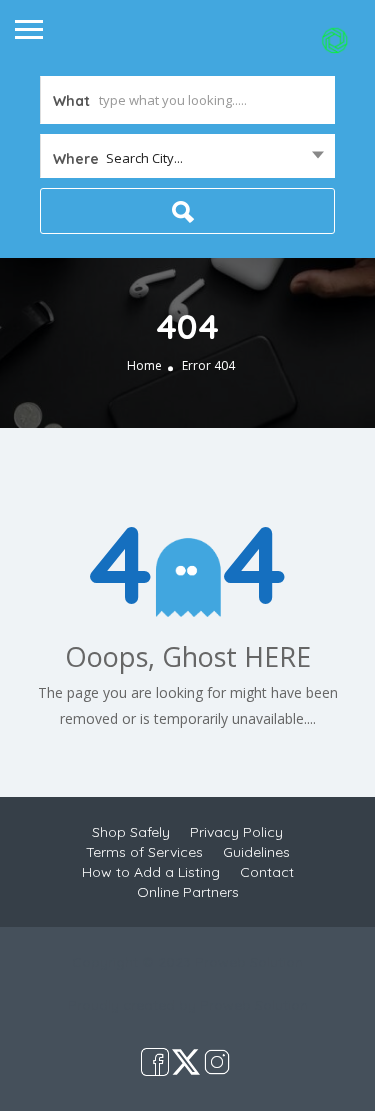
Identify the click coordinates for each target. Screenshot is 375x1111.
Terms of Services (144, 852)
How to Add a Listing (151, 872)
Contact (267, 872)
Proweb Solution (254, 1005)
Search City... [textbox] (144, 158)
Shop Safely (131, 832)
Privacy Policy (236, 832)
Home (144, 365)
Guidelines (256, 852)
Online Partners (188, 892)
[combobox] (187, 158)
